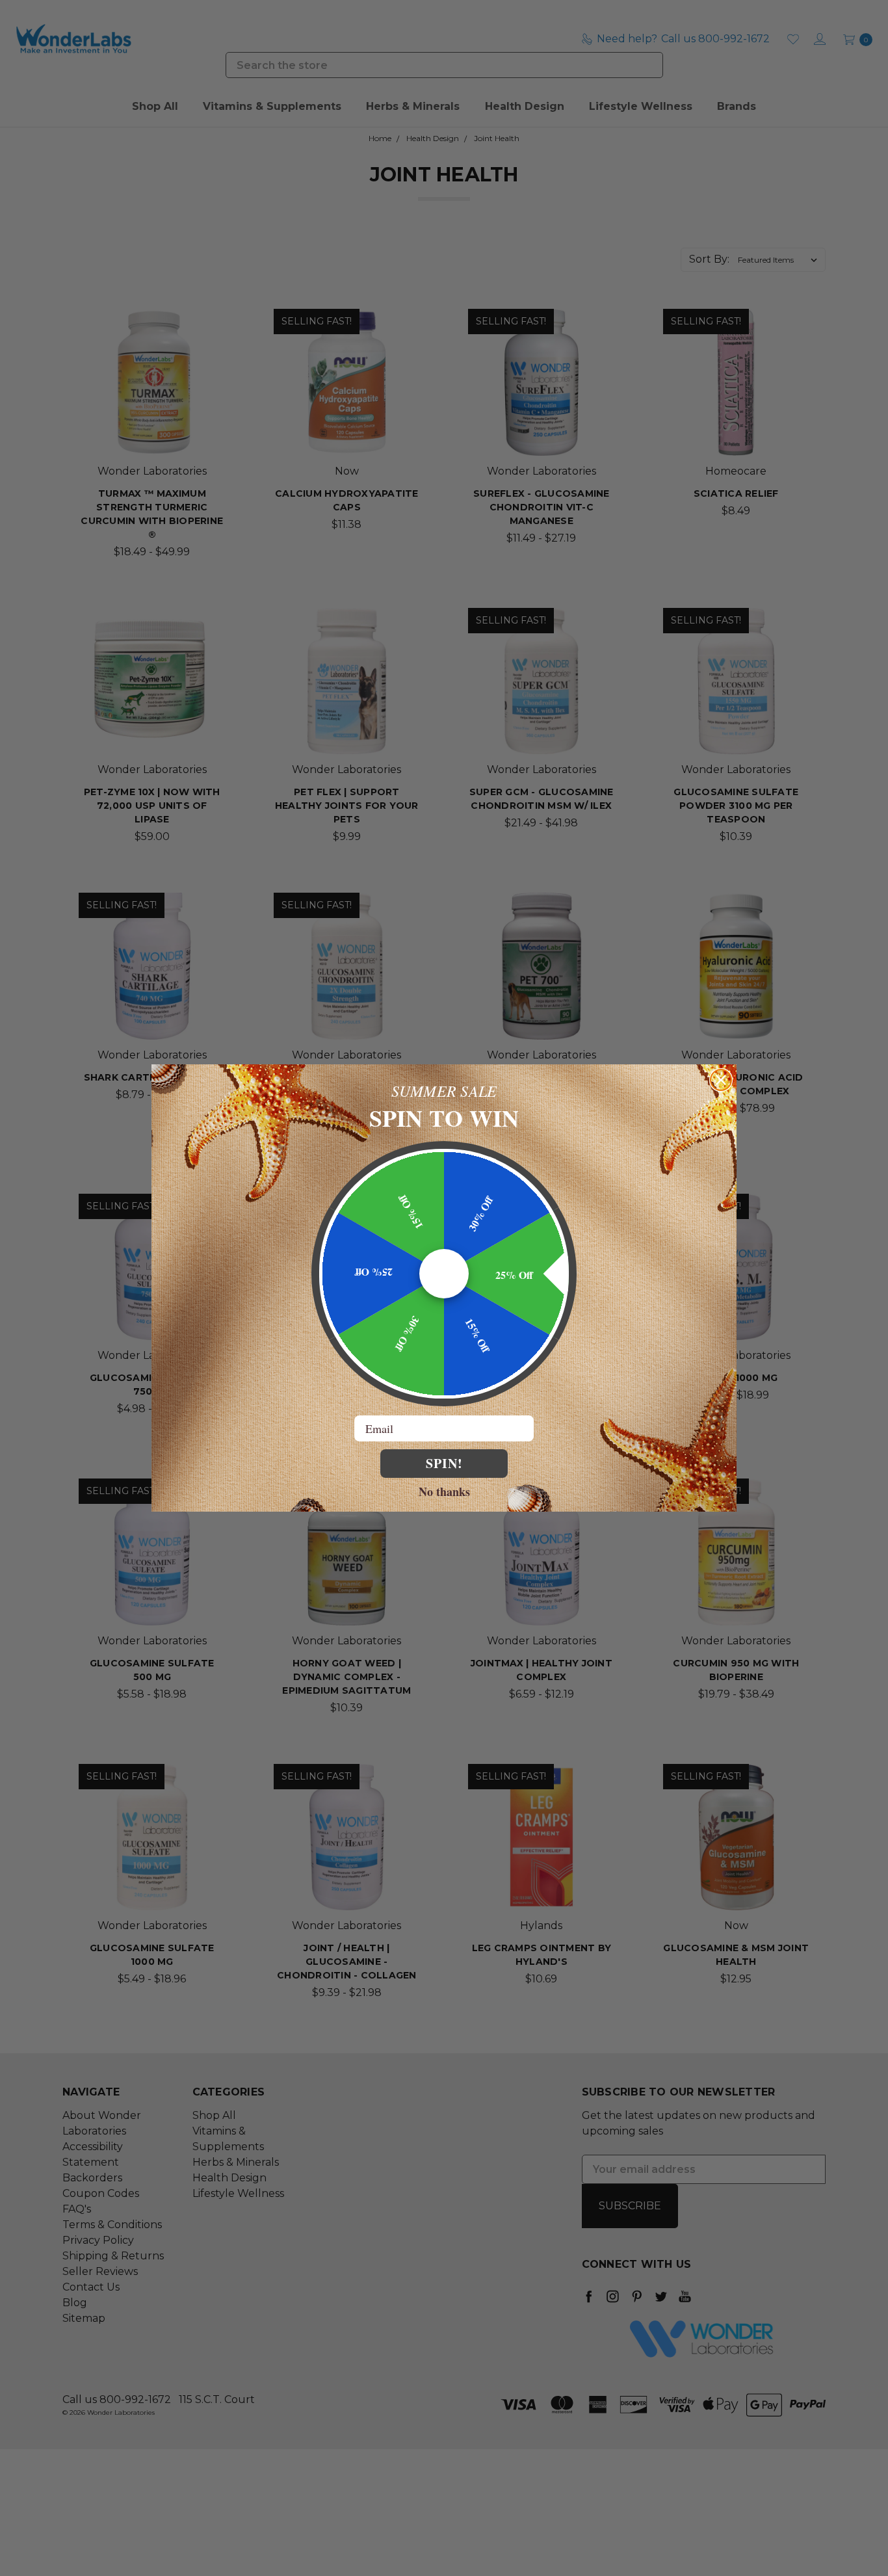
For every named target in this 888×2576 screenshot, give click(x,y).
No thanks (444, 1491)
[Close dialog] (721, 1080)
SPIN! (444, 1463)
